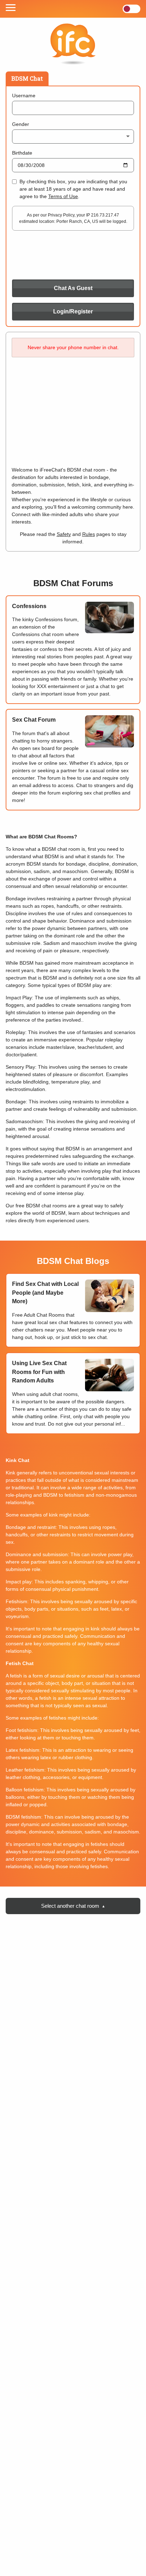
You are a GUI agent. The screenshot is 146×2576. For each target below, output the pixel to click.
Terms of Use (63, 196)
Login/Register (73, 311)
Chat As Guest (73, 288)
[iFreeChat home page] (73, 45)
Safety (64, 534)
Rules (89, 534)
